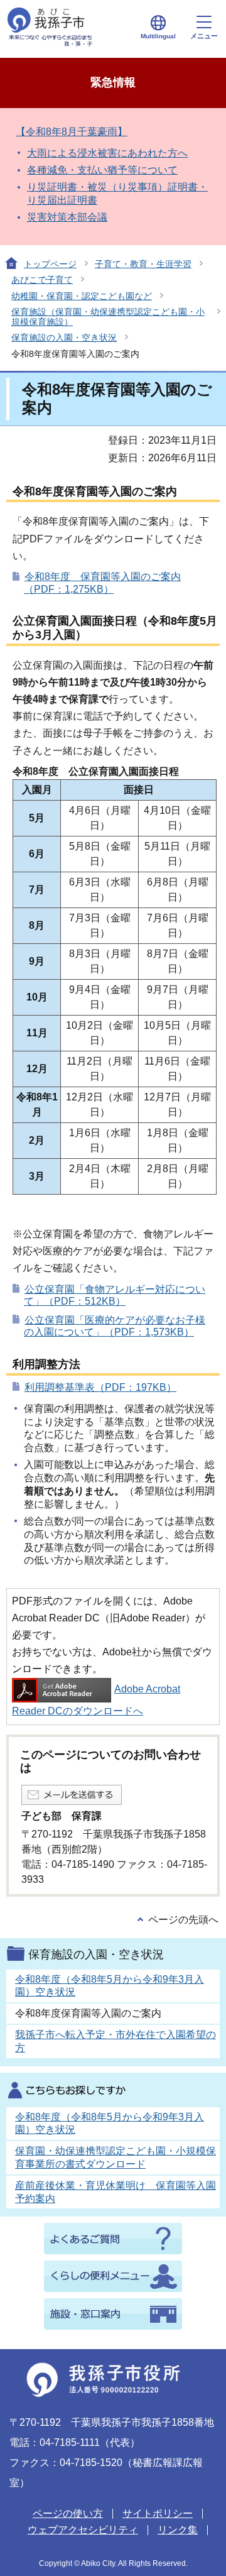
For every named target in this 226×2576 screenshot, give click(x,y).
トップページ (50, 264)
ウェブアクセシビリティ (83, 2530)
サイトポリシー (158, 2513)
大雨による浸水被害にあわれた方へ (107, 153)
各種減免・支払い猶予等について (102, 170)
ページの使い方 (68, 2513)
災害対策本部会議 (67, 217)
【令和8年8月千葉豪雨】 (72, 132)
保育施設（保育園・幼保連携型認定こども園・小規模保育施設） (108, 316)
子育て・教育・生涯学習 (143, 264)
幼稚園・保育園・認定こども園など (82, 296)
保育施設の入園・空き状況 (64, 337)
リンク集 (178, 2530)
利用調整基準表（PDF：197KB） (100, 1387)
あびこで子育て (42, 280)
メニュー (204, 36)
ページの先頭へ (183, 1920)
